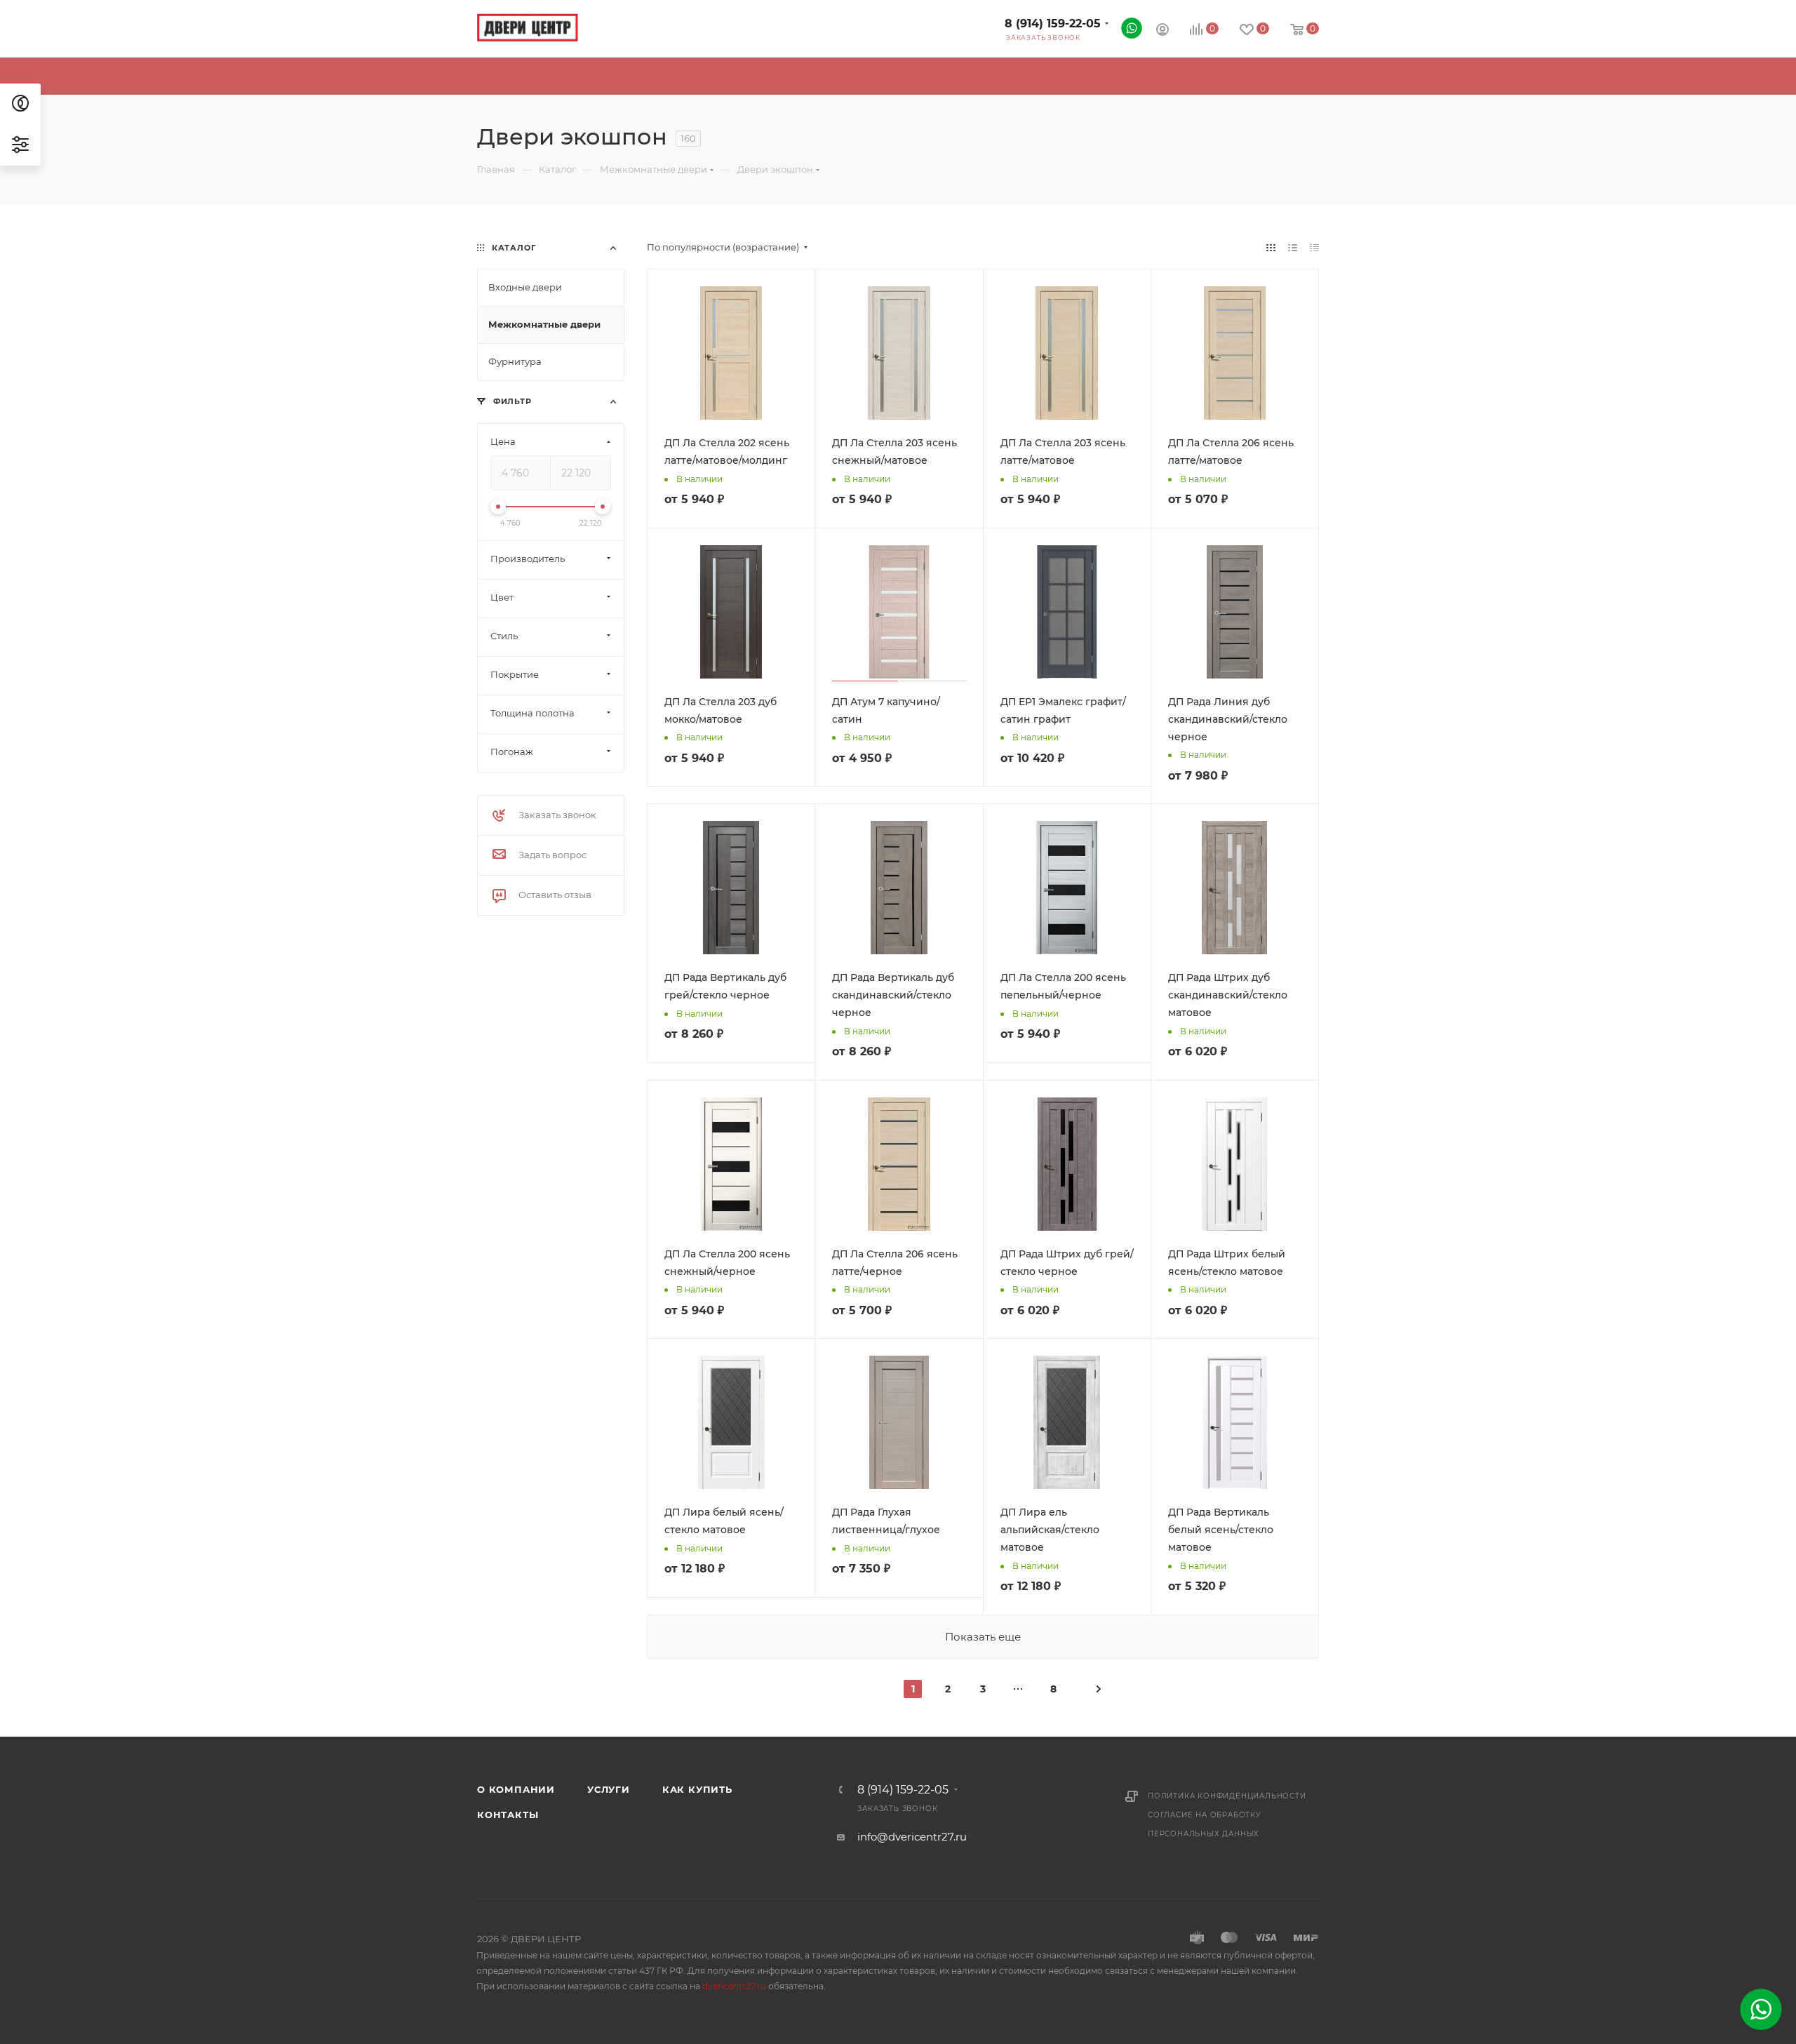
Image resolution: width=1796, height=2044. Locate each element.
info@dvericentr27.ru (912, 1837)
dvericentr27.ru (734, 1986)
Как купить (697, 1789)
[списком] (1293, 247)
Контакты (508, 1815)
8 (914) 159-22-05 (1053, 24)
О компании (516, 1789)
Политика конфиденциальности (1227, 1796)
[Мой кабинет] (1162, 31)
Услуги (609, 1789)
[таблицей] (1314, 247)
